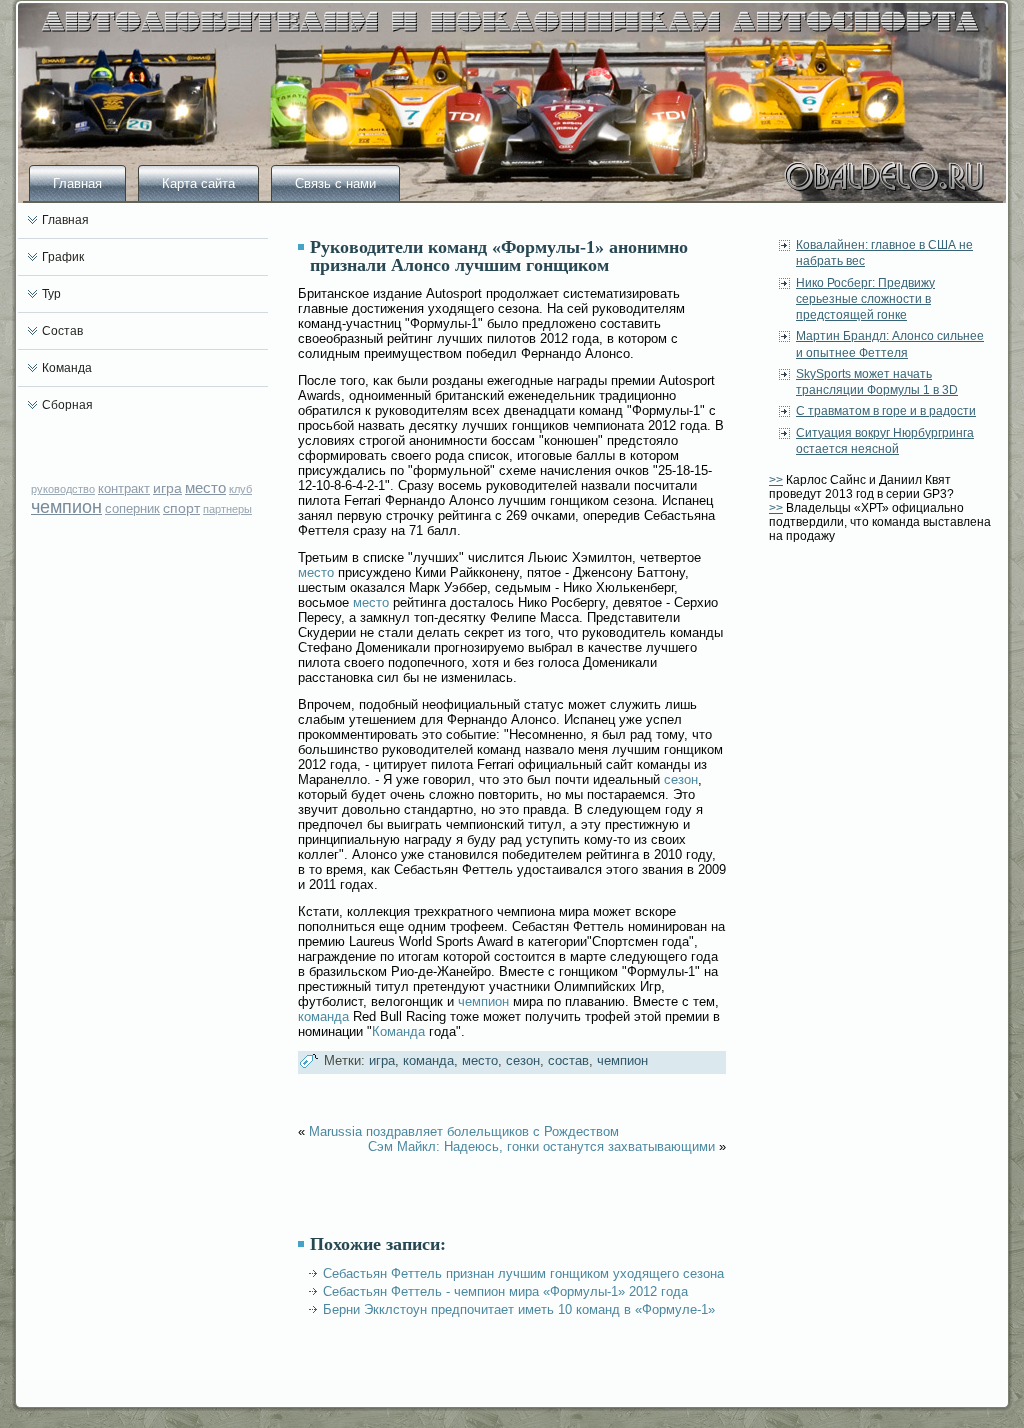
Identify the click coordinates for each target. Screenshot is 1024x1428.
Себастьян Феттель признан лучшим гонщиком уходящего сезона (523, 1273)
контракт (124, 488)
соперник (132, 508)
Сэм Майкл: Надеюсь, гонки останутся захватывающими (541, 1146)
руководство (63, 489)
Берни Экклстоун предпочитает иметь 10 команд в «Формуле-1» (519, 1309)
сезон (681, 779)
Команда (67, 368)
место (205, 487)
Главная (77, 183)
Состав (62, 331)
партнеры (227, 509)
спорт (181, 508)
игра (167, 488)
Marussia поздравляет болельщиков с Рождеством (464, 1131)
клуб (240, 489)
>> (776, 480)
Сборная (67, 405)
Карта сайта (198, 183)
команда (323, 1016)
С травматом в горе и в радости (886, 411)
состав (568, 1060)
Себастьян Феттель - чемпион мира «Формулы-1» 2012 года (505, 1291)
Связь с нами (335, 183)
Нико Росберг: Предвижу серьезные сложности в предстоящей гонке (865, 299)
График (63, 257)
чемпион (66, 507)
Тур (51, 294)
